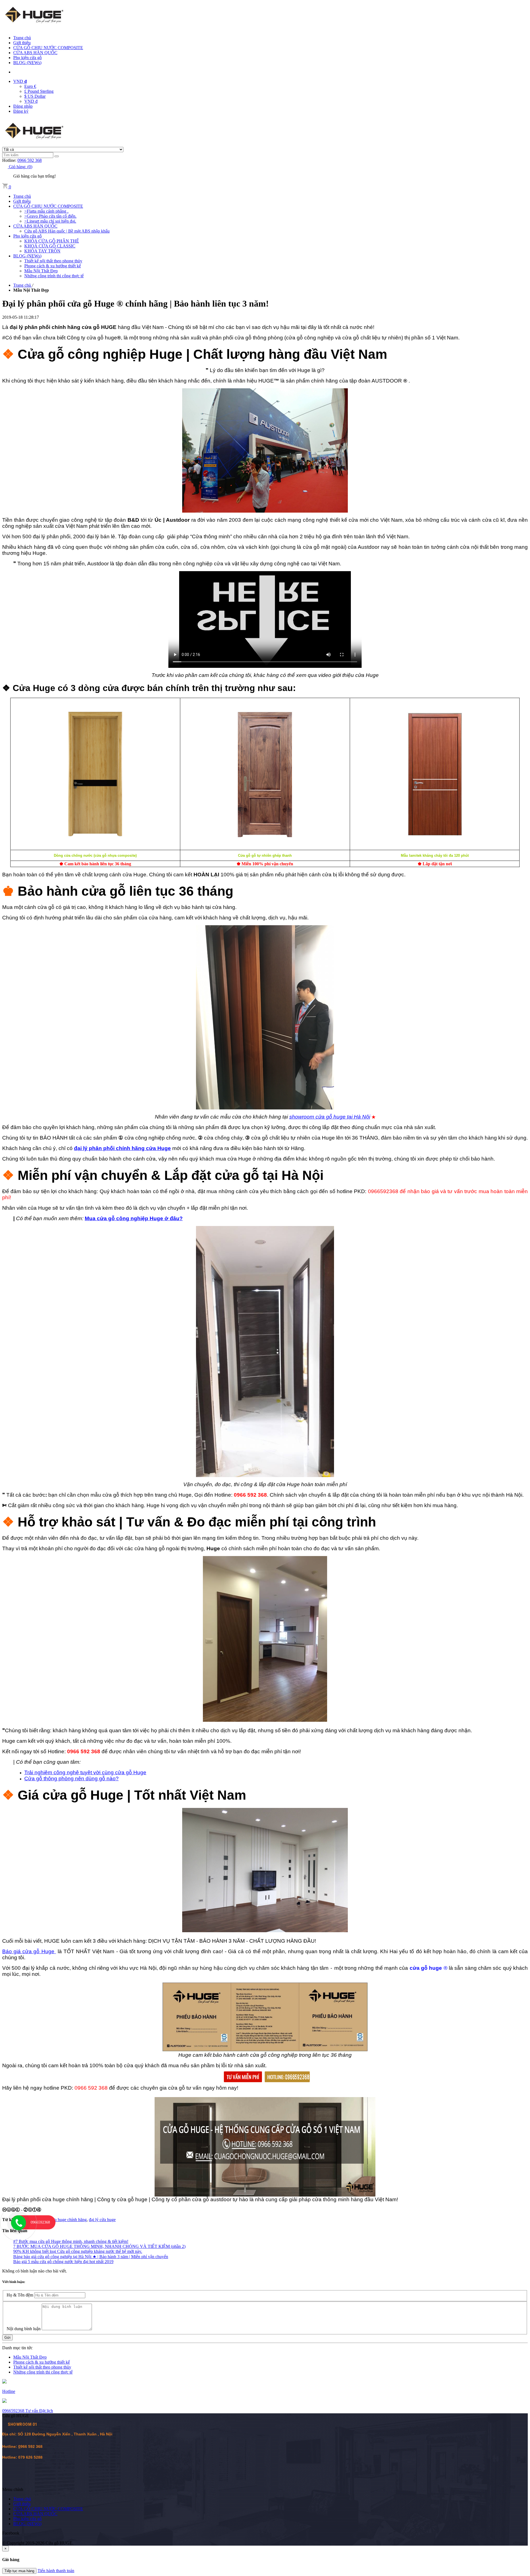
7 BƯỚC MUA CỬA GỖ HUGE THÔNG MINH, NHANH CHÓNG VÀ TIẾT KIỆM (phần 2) (99, 2246)
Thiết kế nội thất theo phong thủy (42, 2367)
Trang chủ (22, 38)
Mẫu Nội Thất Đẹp (30, 2357)
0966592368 (14, 2411)
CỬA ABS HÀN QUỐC (35, 53)
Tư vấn (32, 2411)
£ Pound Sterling (39, 91)
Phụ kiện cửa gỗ (27, 58)
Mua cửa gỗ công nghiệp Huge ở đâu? (134, 1218)
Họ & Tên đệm (20, 2295)
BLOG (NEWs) (27, 63)
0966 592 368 (30, 160)
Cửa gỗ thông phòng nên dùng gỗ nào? (71, 1779)
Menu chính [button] (13, 2489)
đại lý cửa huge (102, 2220)
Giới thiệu (22, 43)
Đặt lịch (46, 2411)
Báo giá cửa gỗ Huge (29, 1951)
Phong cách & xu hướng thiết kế (42, 2362)
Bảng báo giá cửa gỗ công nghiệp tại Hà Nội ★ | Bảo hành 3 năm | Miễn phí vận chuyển (91, 2257)
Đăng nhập (23, 106)
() (21, 167)
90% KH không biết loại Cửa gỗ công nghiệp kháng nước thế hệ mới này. (78, 2251)
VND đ (31, 101)
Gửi (7, 2338)
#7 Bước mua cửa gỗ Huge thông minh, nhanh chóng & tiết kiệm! (71, 2241)
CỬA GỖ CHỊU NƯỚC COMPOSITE (48, 48)
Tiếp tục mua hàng (19, 2571)
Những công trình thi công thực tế (43, 2372)
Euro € (30, 86)
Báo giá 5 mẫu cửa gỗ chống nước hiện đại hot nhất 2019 (63, 2262)
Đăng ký (21, 111)
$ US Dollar (35, 96)
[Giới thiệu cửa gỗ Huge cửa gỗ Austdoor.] (265, 2147)
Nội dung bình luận (24, 2329)
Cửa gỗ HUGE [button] (16, 2416)
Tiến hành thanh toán (56, 2571)
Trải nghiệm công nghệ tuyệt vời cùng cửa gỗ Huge (85, 1772)
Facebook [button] (11, 2533)
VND (20, 81)
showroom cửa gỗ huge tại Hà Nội (330, 1117)
